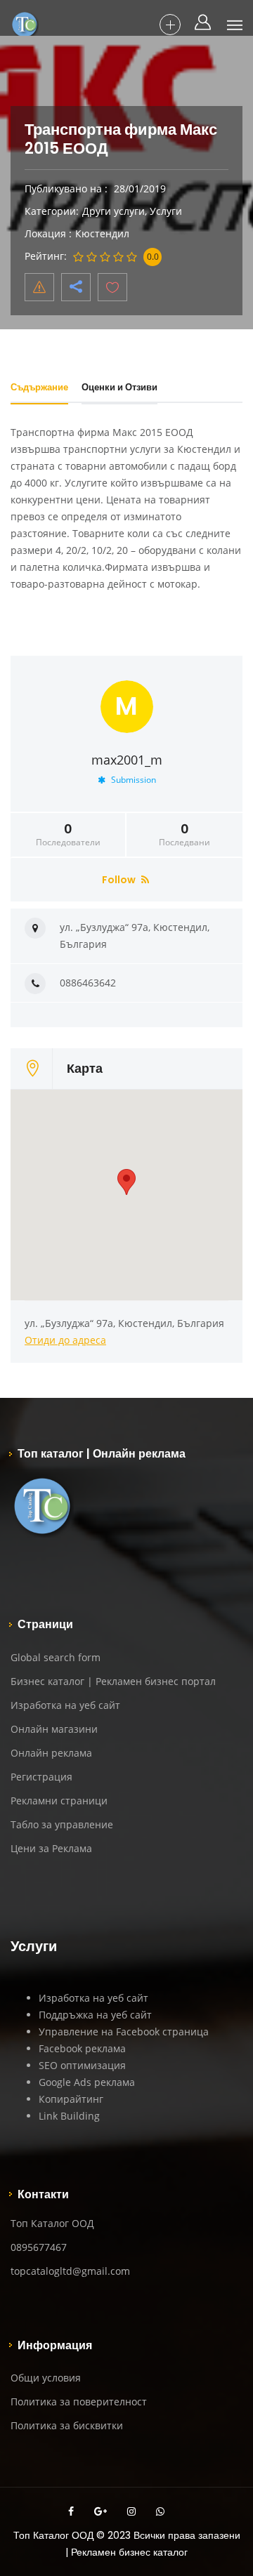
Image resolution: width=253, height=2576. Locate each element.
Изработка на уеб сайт (65, 1705)
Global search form (56, 1657)
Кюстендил (102, 233)
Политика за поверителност (79, 2402)
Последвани (184, 835)
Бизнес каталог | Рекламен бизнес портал (113, 1681)
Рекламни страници (59, 1801)
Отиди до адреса (65, 1340)
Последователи (68, 835)
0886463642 (88, 983)
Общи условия (46, 2378)
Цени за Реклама (51, 1848)
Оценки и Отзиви (119, 387)
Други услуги (113, 211)
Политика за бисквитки (67, 2425)
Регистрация (41, 1777)
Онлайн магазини (54, 1729)
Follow (120, 880)
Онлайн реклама (51, 1753)
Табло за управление (62, 1824)
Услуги (166, 211)
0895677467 (39, 2247)
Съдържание (39, 387)
